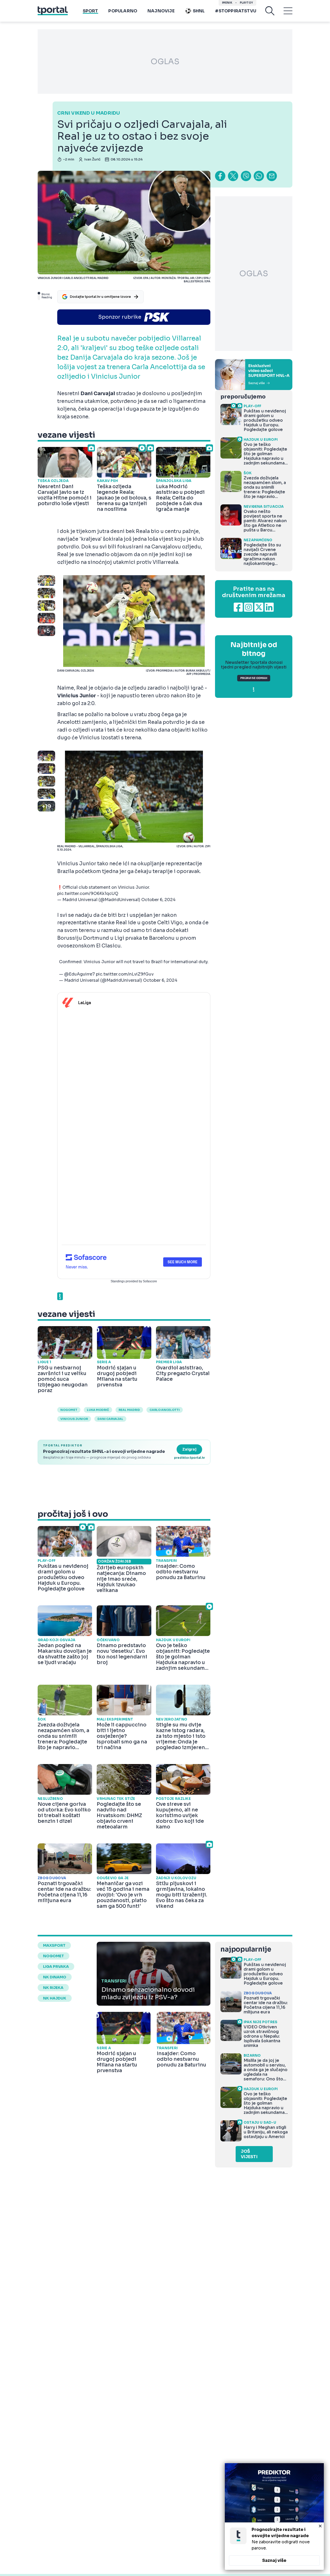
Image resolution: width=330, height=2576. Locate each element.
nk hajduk (55, 1998)
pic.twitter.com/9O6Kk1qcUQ (88, 893)
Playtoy (246, 3)
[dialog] (274, 2516)
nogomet (69, 1410)
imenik (227, 3)
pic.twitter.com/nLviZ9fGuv (125, 974)
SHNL (199, 11)
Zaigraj (189, 1449)
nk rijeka (53, 1988)
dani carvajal (110, 1419)
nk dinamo (55, 1977)
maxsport (54, 1945)
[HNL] (254, 375)
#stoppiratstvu (236, 11)
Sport (90, 11)
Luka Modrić (98, 1410)
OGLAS (165, 62)
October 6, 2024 (158, 900)
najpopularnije (246, 1949)
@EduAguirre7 (80, 974)
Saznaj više (274, 2560)
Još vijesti (249, 2154)
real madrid (129, 1410)
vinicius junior (74, 1419)
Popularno (123, 11)
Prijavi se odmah (254, 678)
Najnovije (161, 11)
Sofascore (150, 1281)
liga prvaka (56, 1967)
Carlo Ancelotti (165, 1410)
